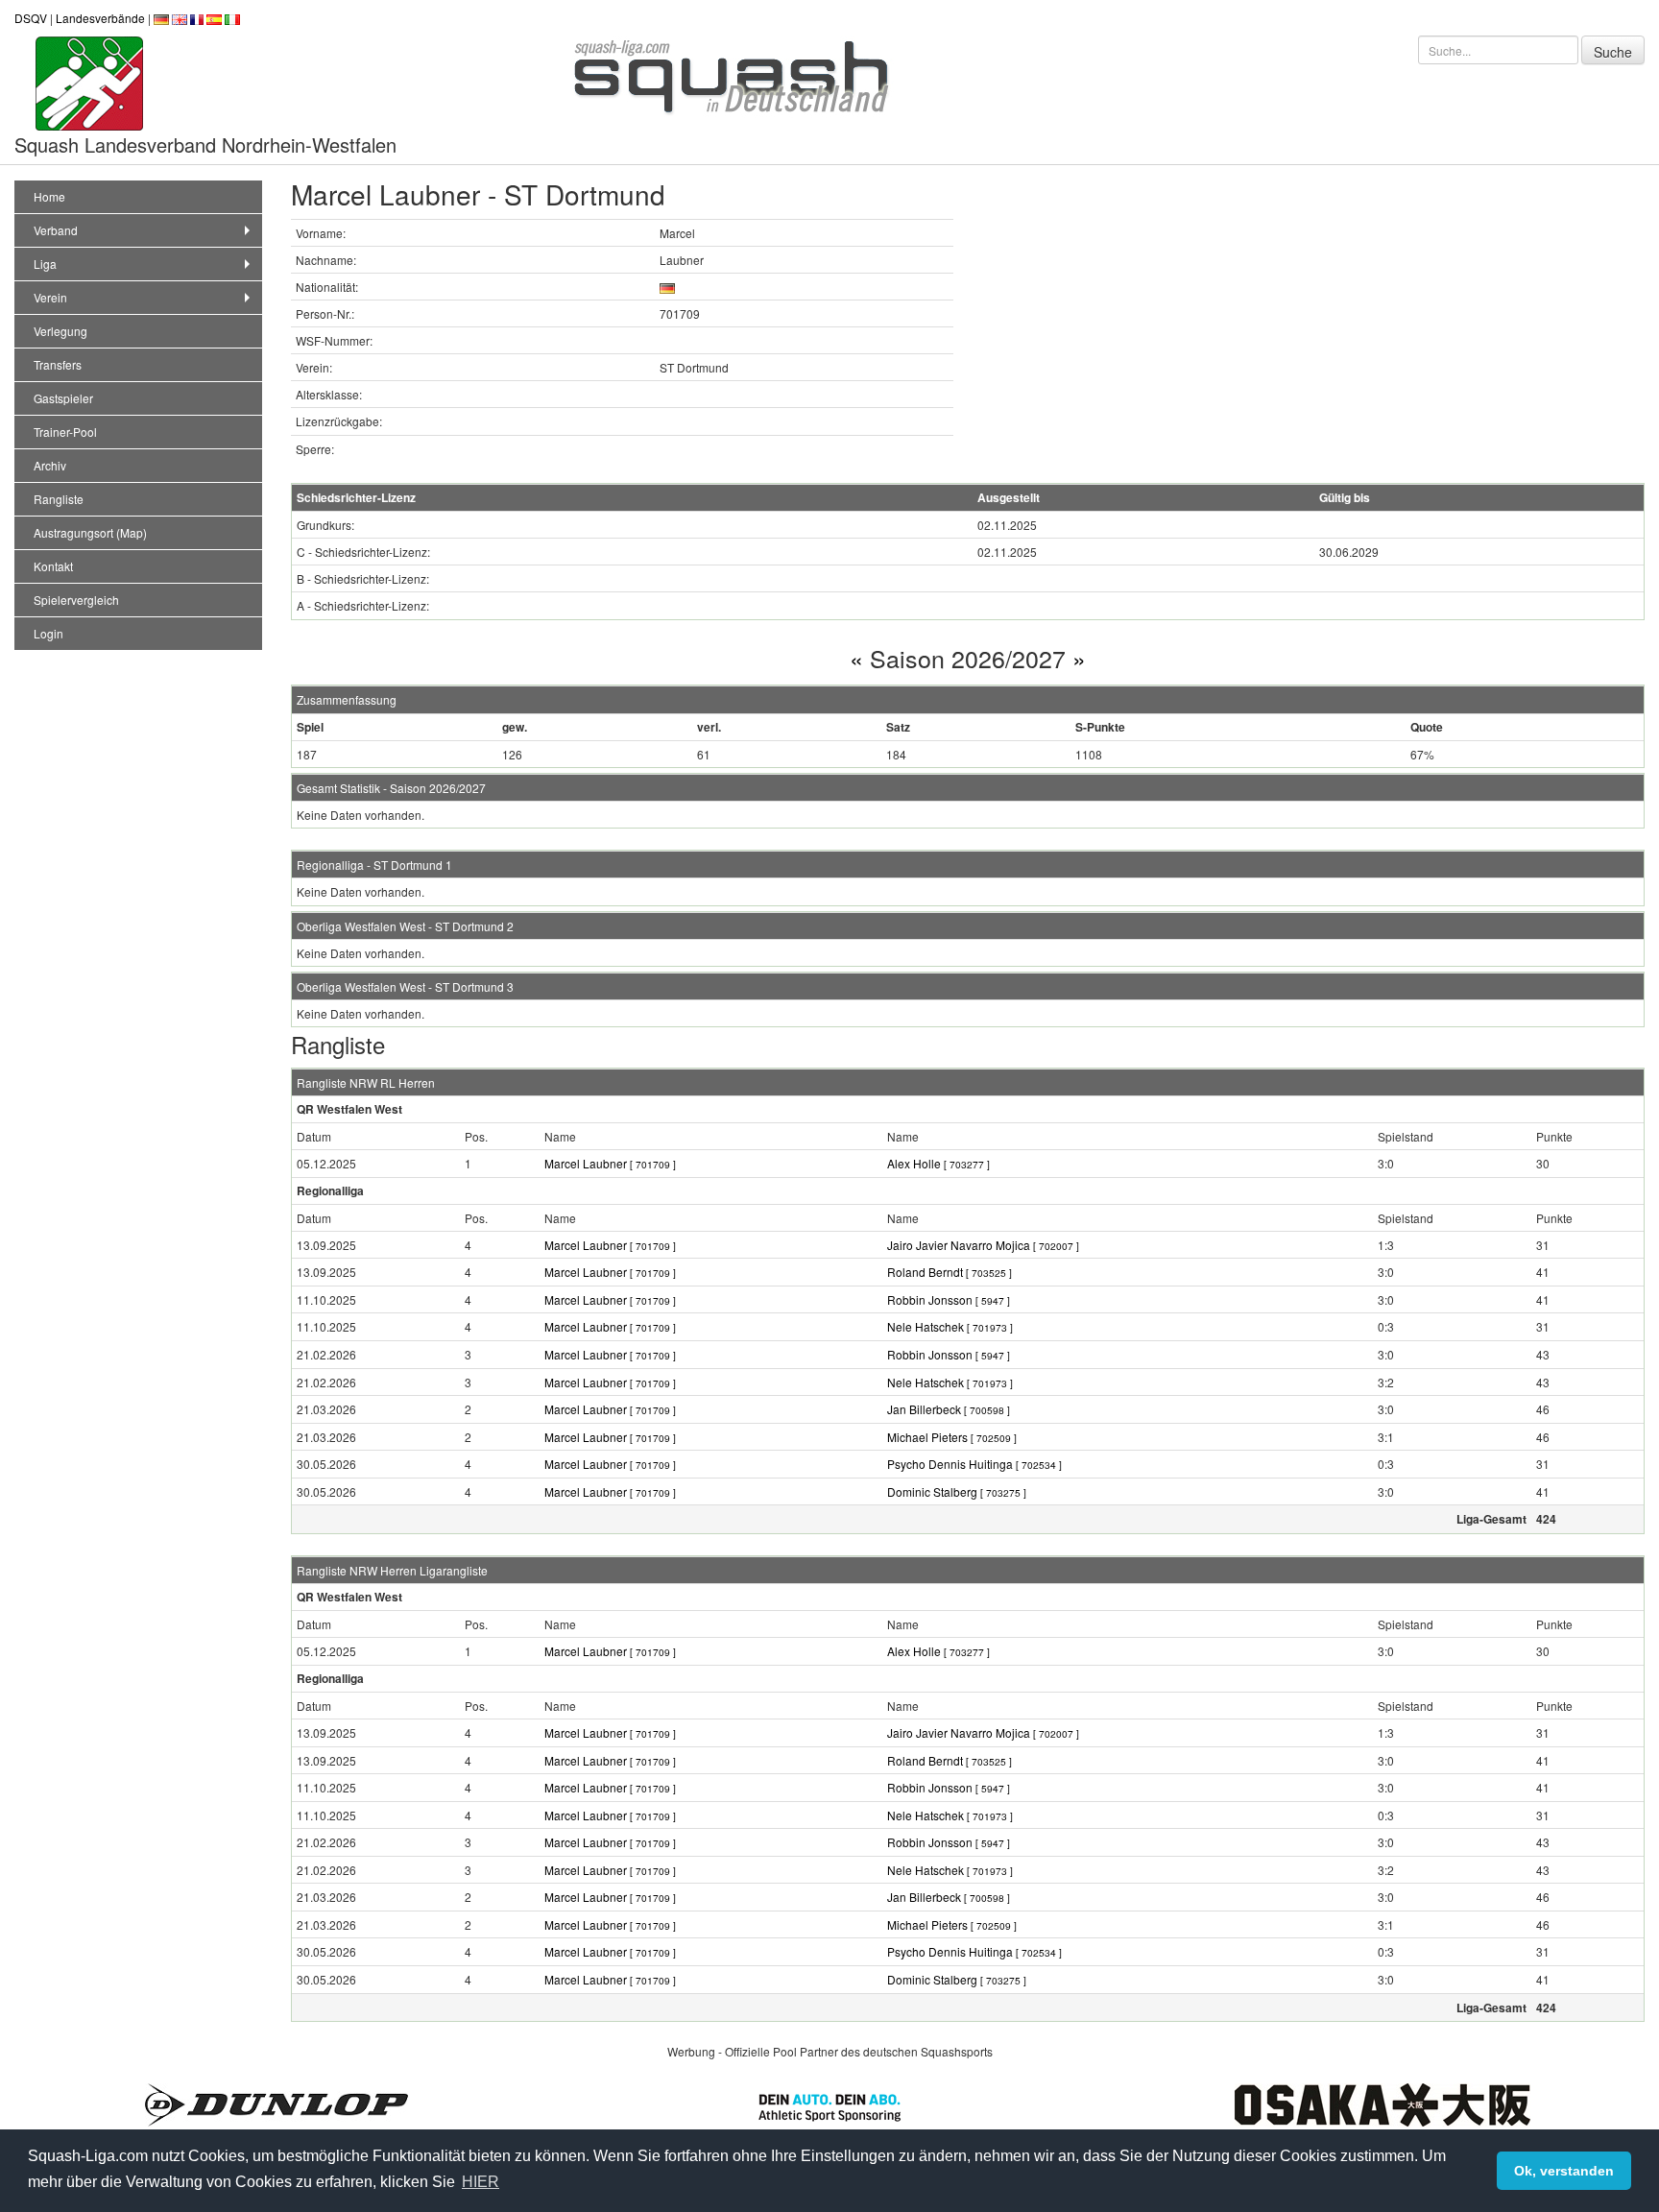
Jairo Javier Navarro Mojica (983, 1245)
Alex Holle (938, 1163)
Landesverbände (100, 18)
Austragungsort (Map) (90, 532)
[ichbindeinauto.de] (829, 2105)
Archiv (50, 465)
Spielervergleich (76, 600)
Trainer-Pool (65, 432)
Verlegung (60, 331)
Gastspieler (63, 398)
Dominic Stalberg (957, 1491)
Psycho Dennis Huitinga (974, 1464)
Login (48, 633)
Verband (56, 230)
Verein (50, 297)
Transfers (58, 364)
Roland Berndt (950, 1272)
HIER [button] (481, 2182)
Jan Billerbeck (949, 1409)
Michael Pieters (952, 1437)
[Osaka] (1382, 2103)
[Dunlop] (276, 2103)
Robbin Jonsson (949, 1299)
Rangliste (59, 499)
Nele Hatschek (950, 1326)
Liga (45, 264)
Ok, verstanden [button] (1564, 2171)
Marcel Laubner (610, 1163)
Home (49, 196)
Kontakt (53, 566)
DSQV (31, 18)
